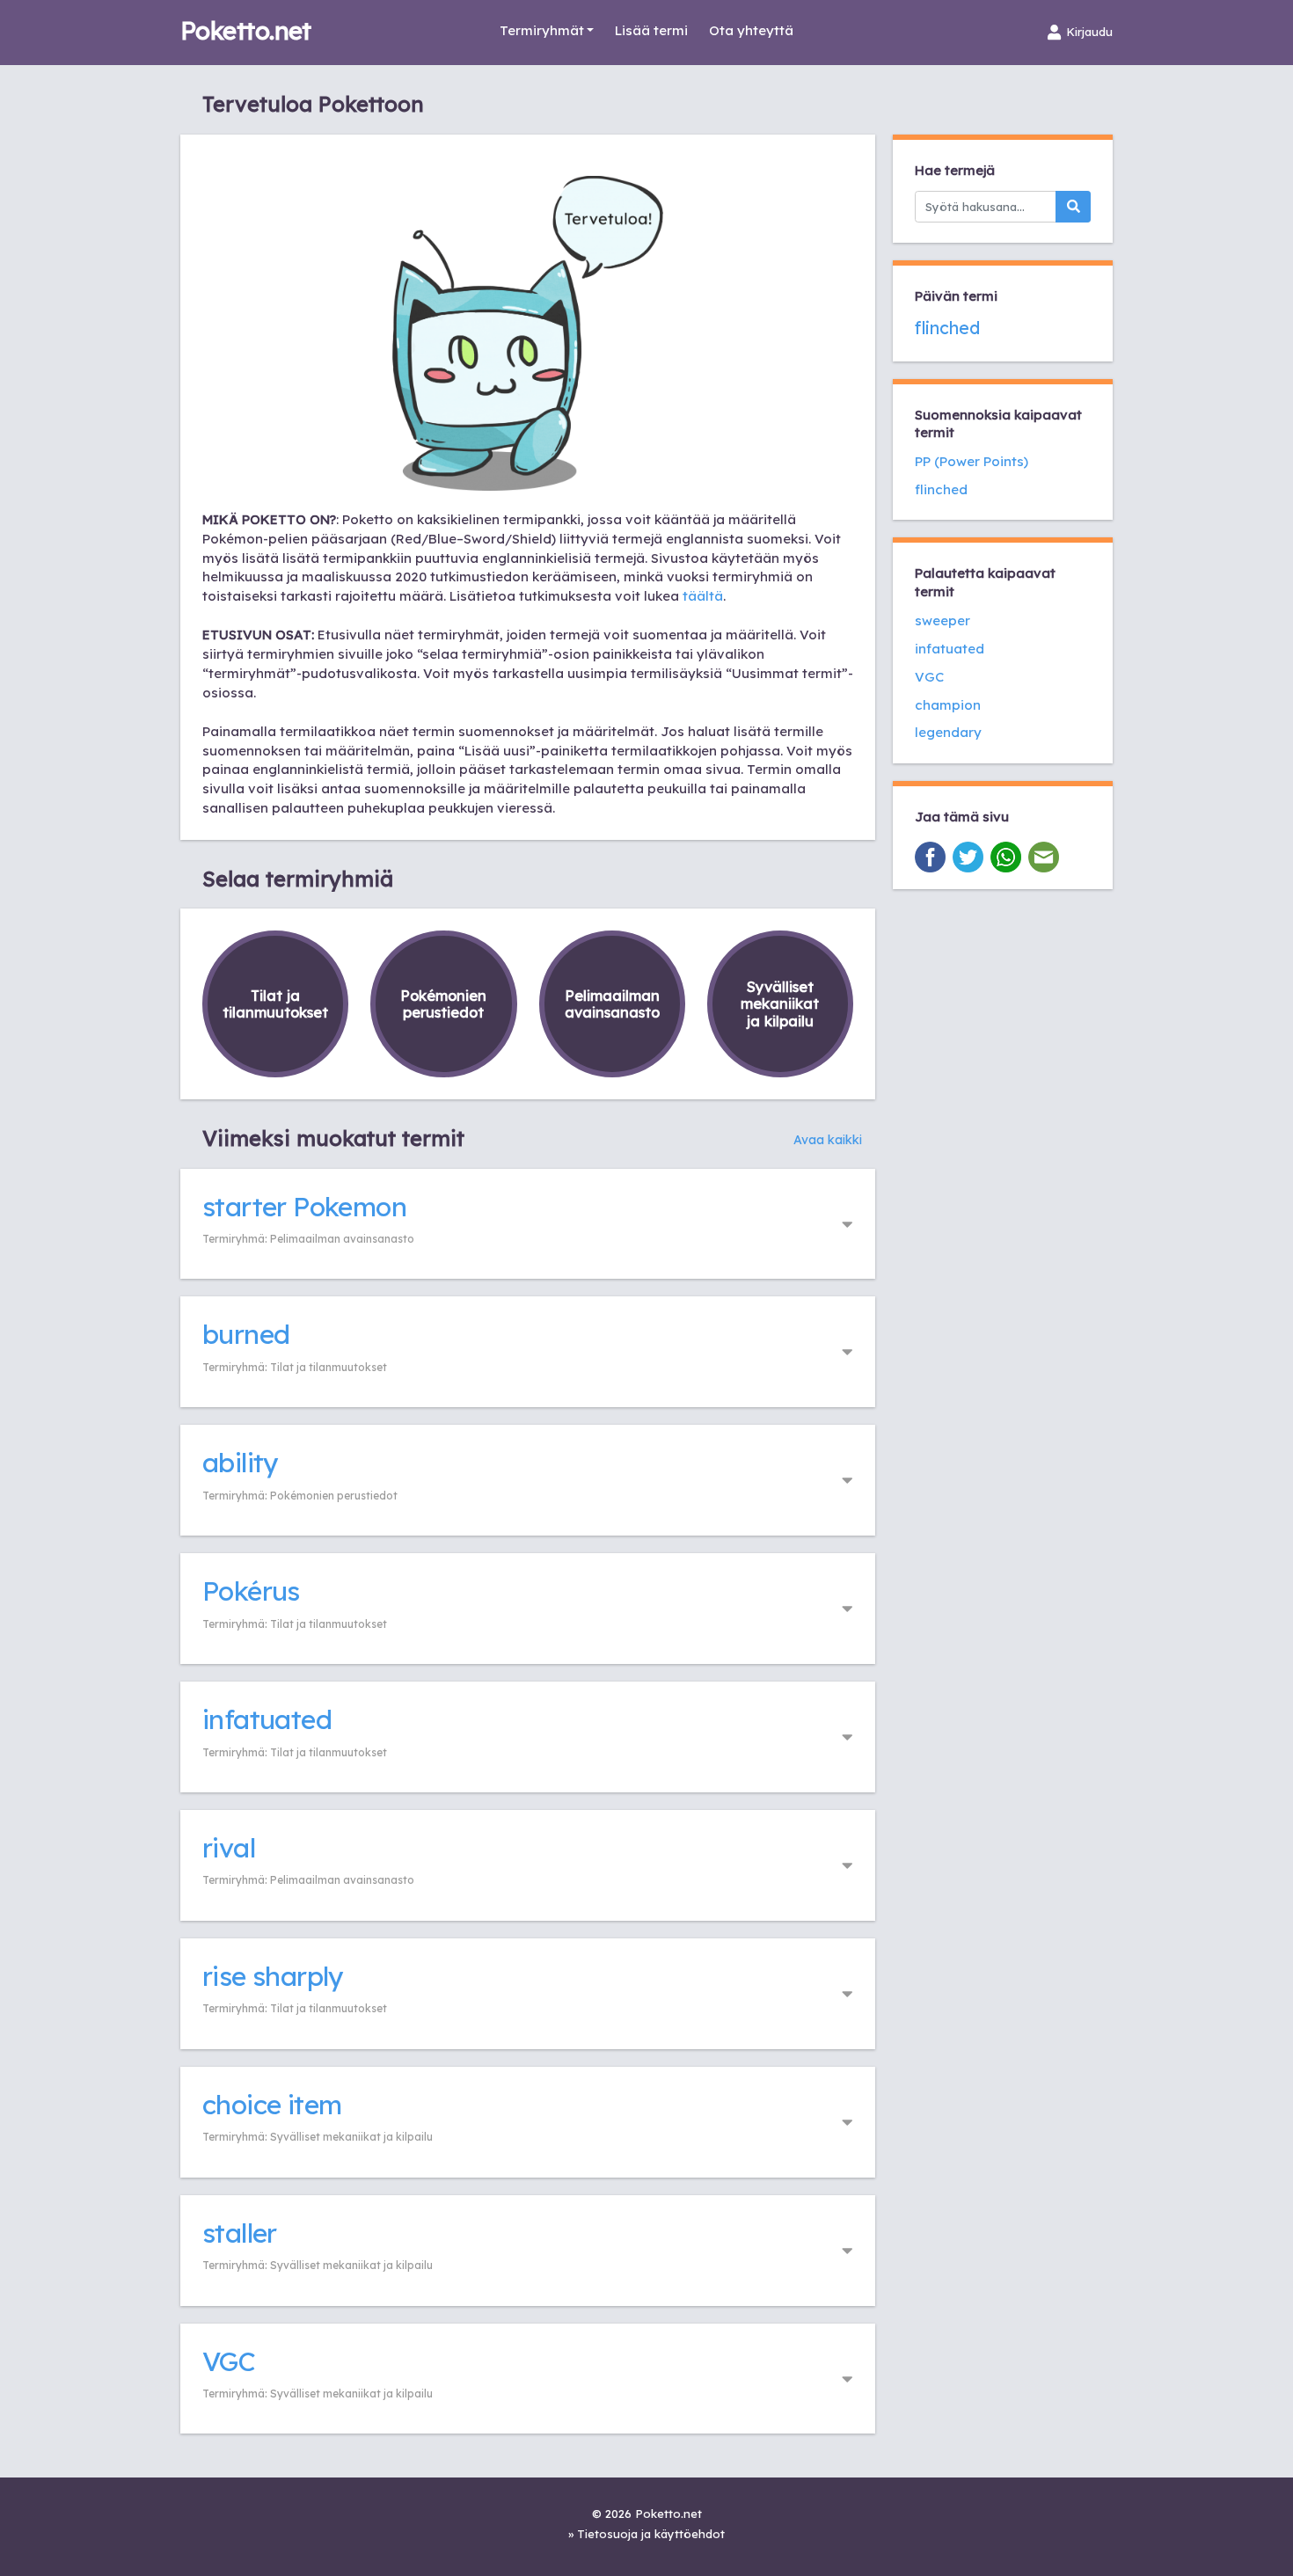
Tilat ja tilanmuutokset (329, 1367)
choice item (272, 2105)
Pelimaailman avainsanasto (342, 1239)
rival (229, 1848)
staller (240, 2233)
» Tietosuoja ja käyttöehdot (646, 2534)
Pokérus (251, 1591)
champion (948, 705)
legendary (948, 732)
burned (246, 1334)
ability (240, 1463)
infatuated (267, 1719)
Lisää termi (651, 30)
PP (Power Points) (972, 461)
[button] (528, 1224)
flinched (947, 328)
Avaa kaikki (828, 1140)
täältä (703, 596)
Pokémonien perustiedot (334, 1496)
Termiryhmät (542, 30)
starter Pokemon (304, 1207)
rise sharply (273, 1976)
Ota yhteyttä (751, 30)
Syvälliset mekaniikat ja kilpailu (351, 2137)
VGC (229, 2361)
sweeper (942, 620)
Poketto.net (246, 30)
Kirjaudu (1089, 32)
